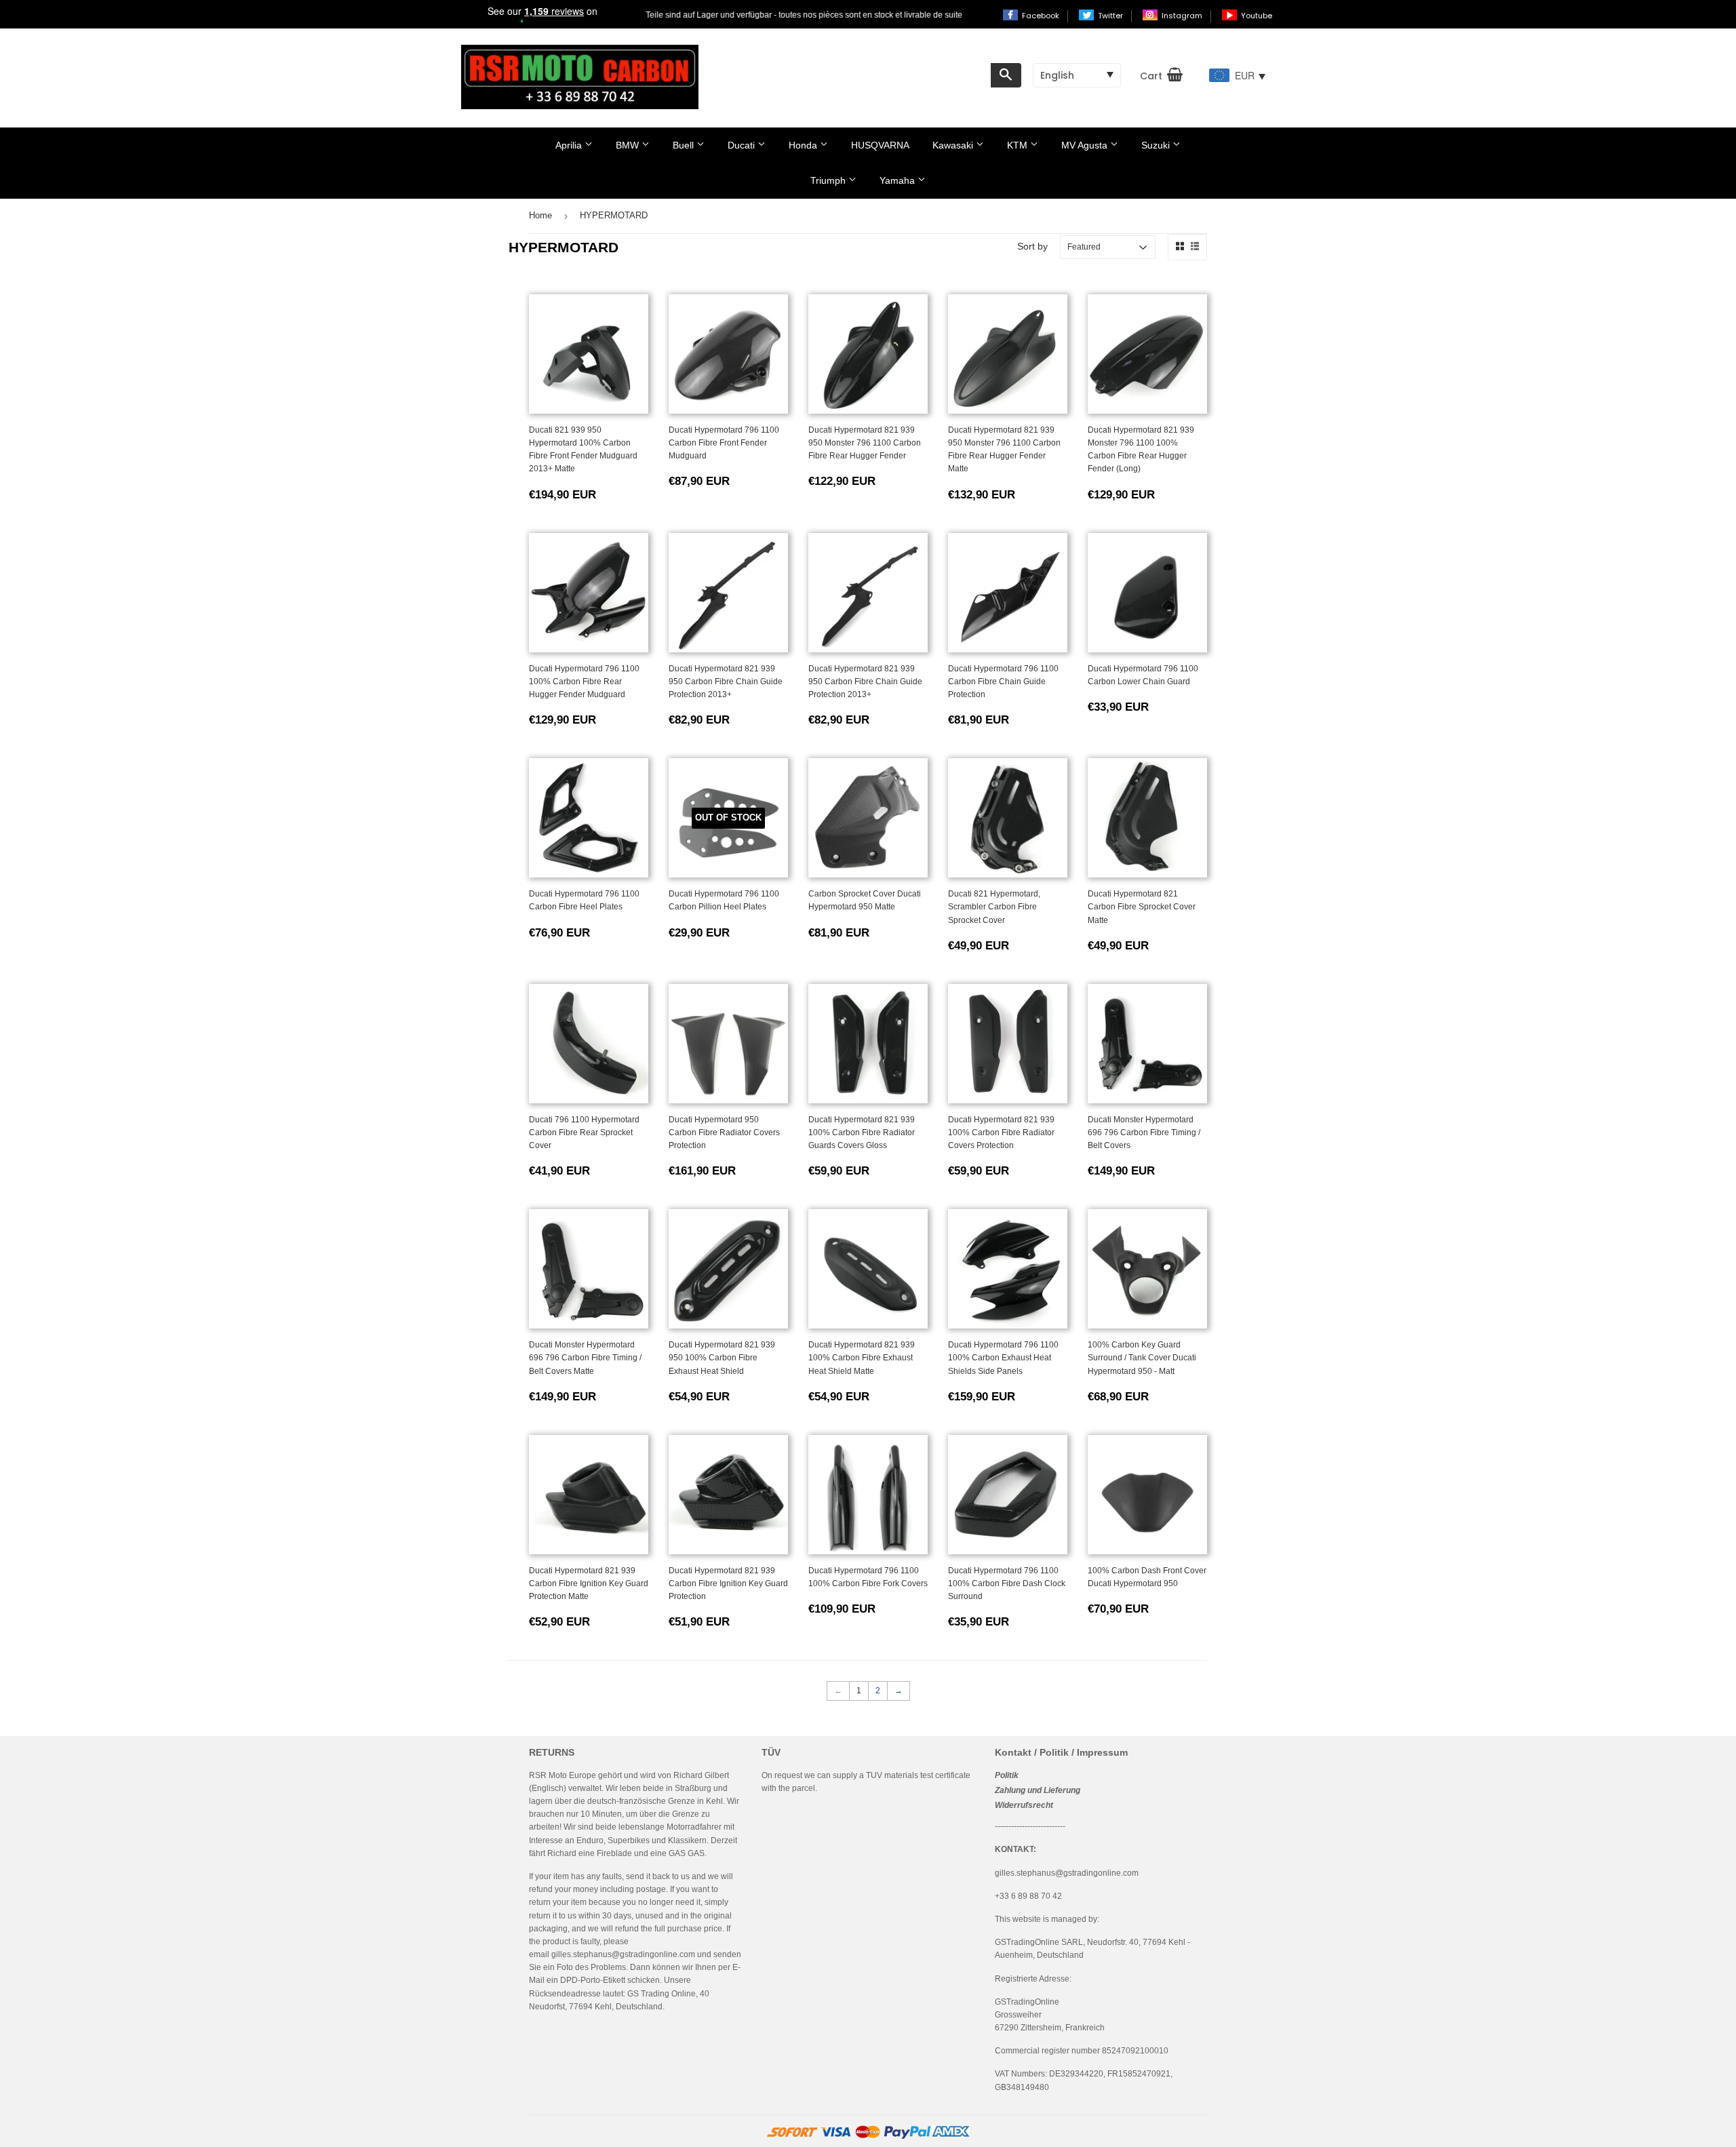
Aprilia (570, 145)
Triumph (829, 180)
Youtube (1257, 16)
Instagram (1183, 16)
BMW (629, 145)
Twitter (1111, 16)
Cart (1151, 76)
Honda (804, 145)
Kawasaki (954, 145)
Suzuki (1157, 145)
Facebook (1042, 16)
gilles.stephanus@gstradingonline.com (623, 1954)
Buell (685, 145)
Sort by (1032, 246)
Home (540, 215)
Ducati (743, 145)
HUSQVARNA (880, 145)
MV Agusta (1086, 145)
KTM (1019, 145)
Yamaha (899, 180)
